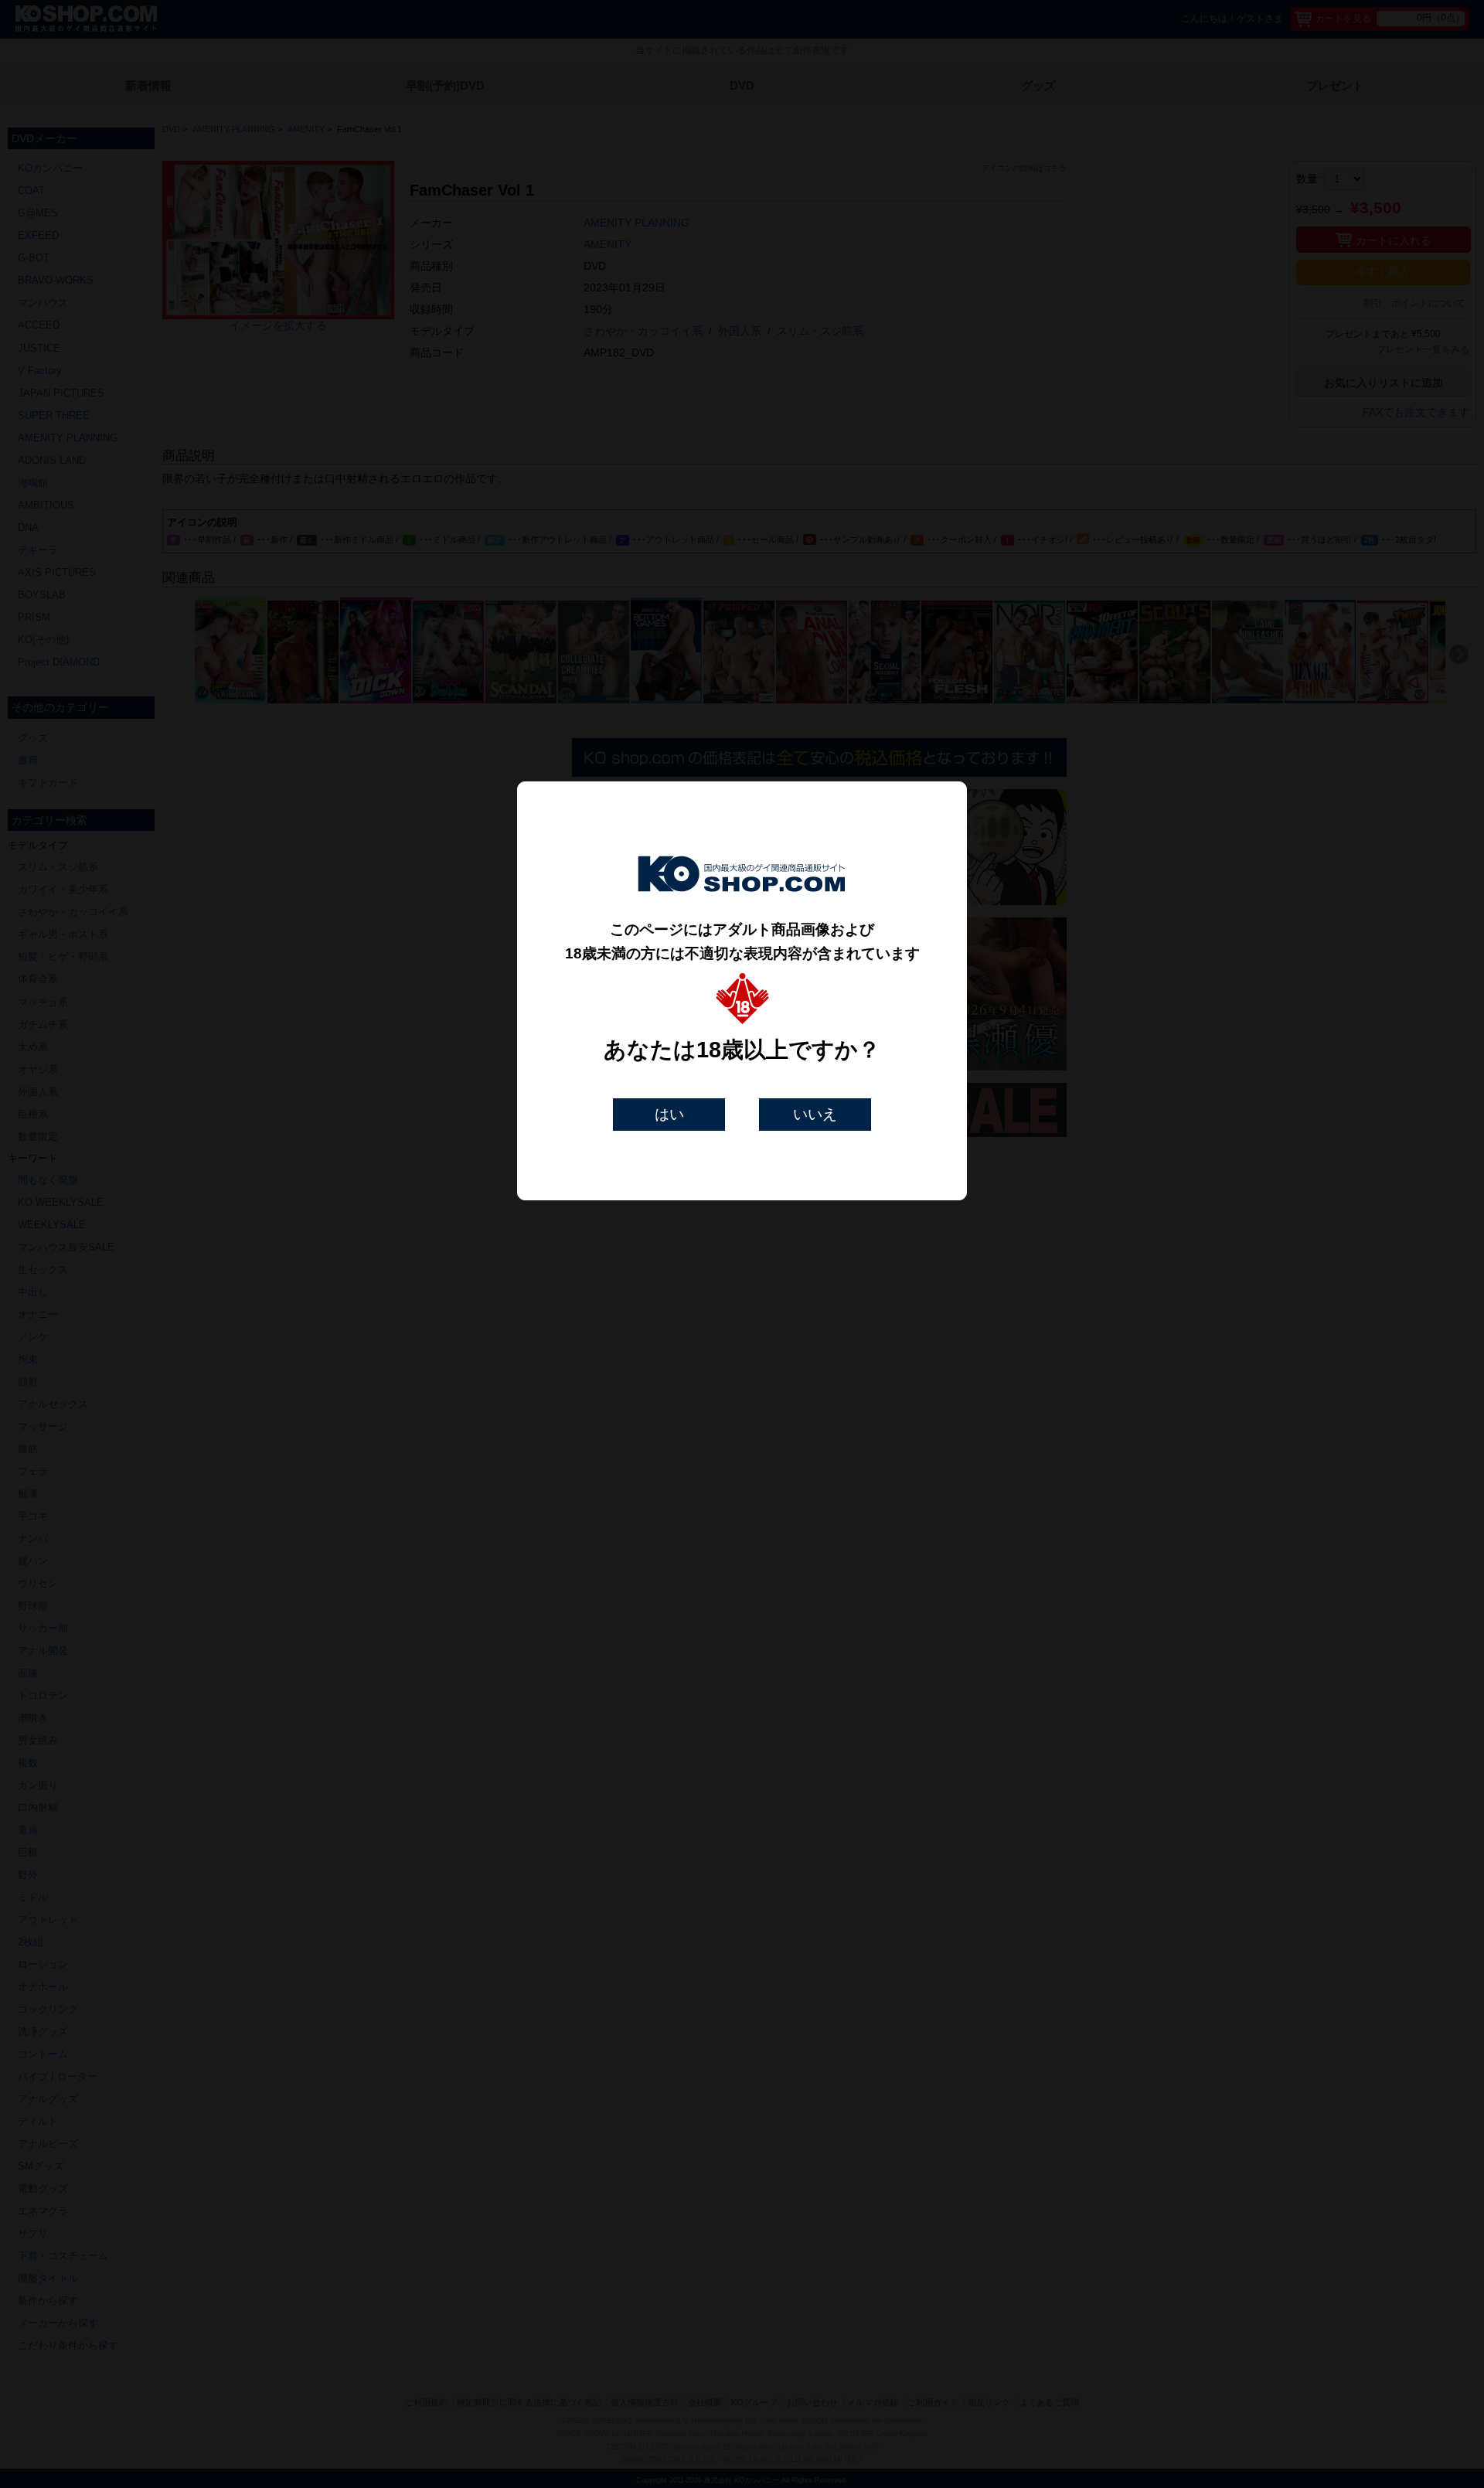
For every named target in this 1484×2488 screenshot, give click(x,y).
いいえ (815, 1114)
